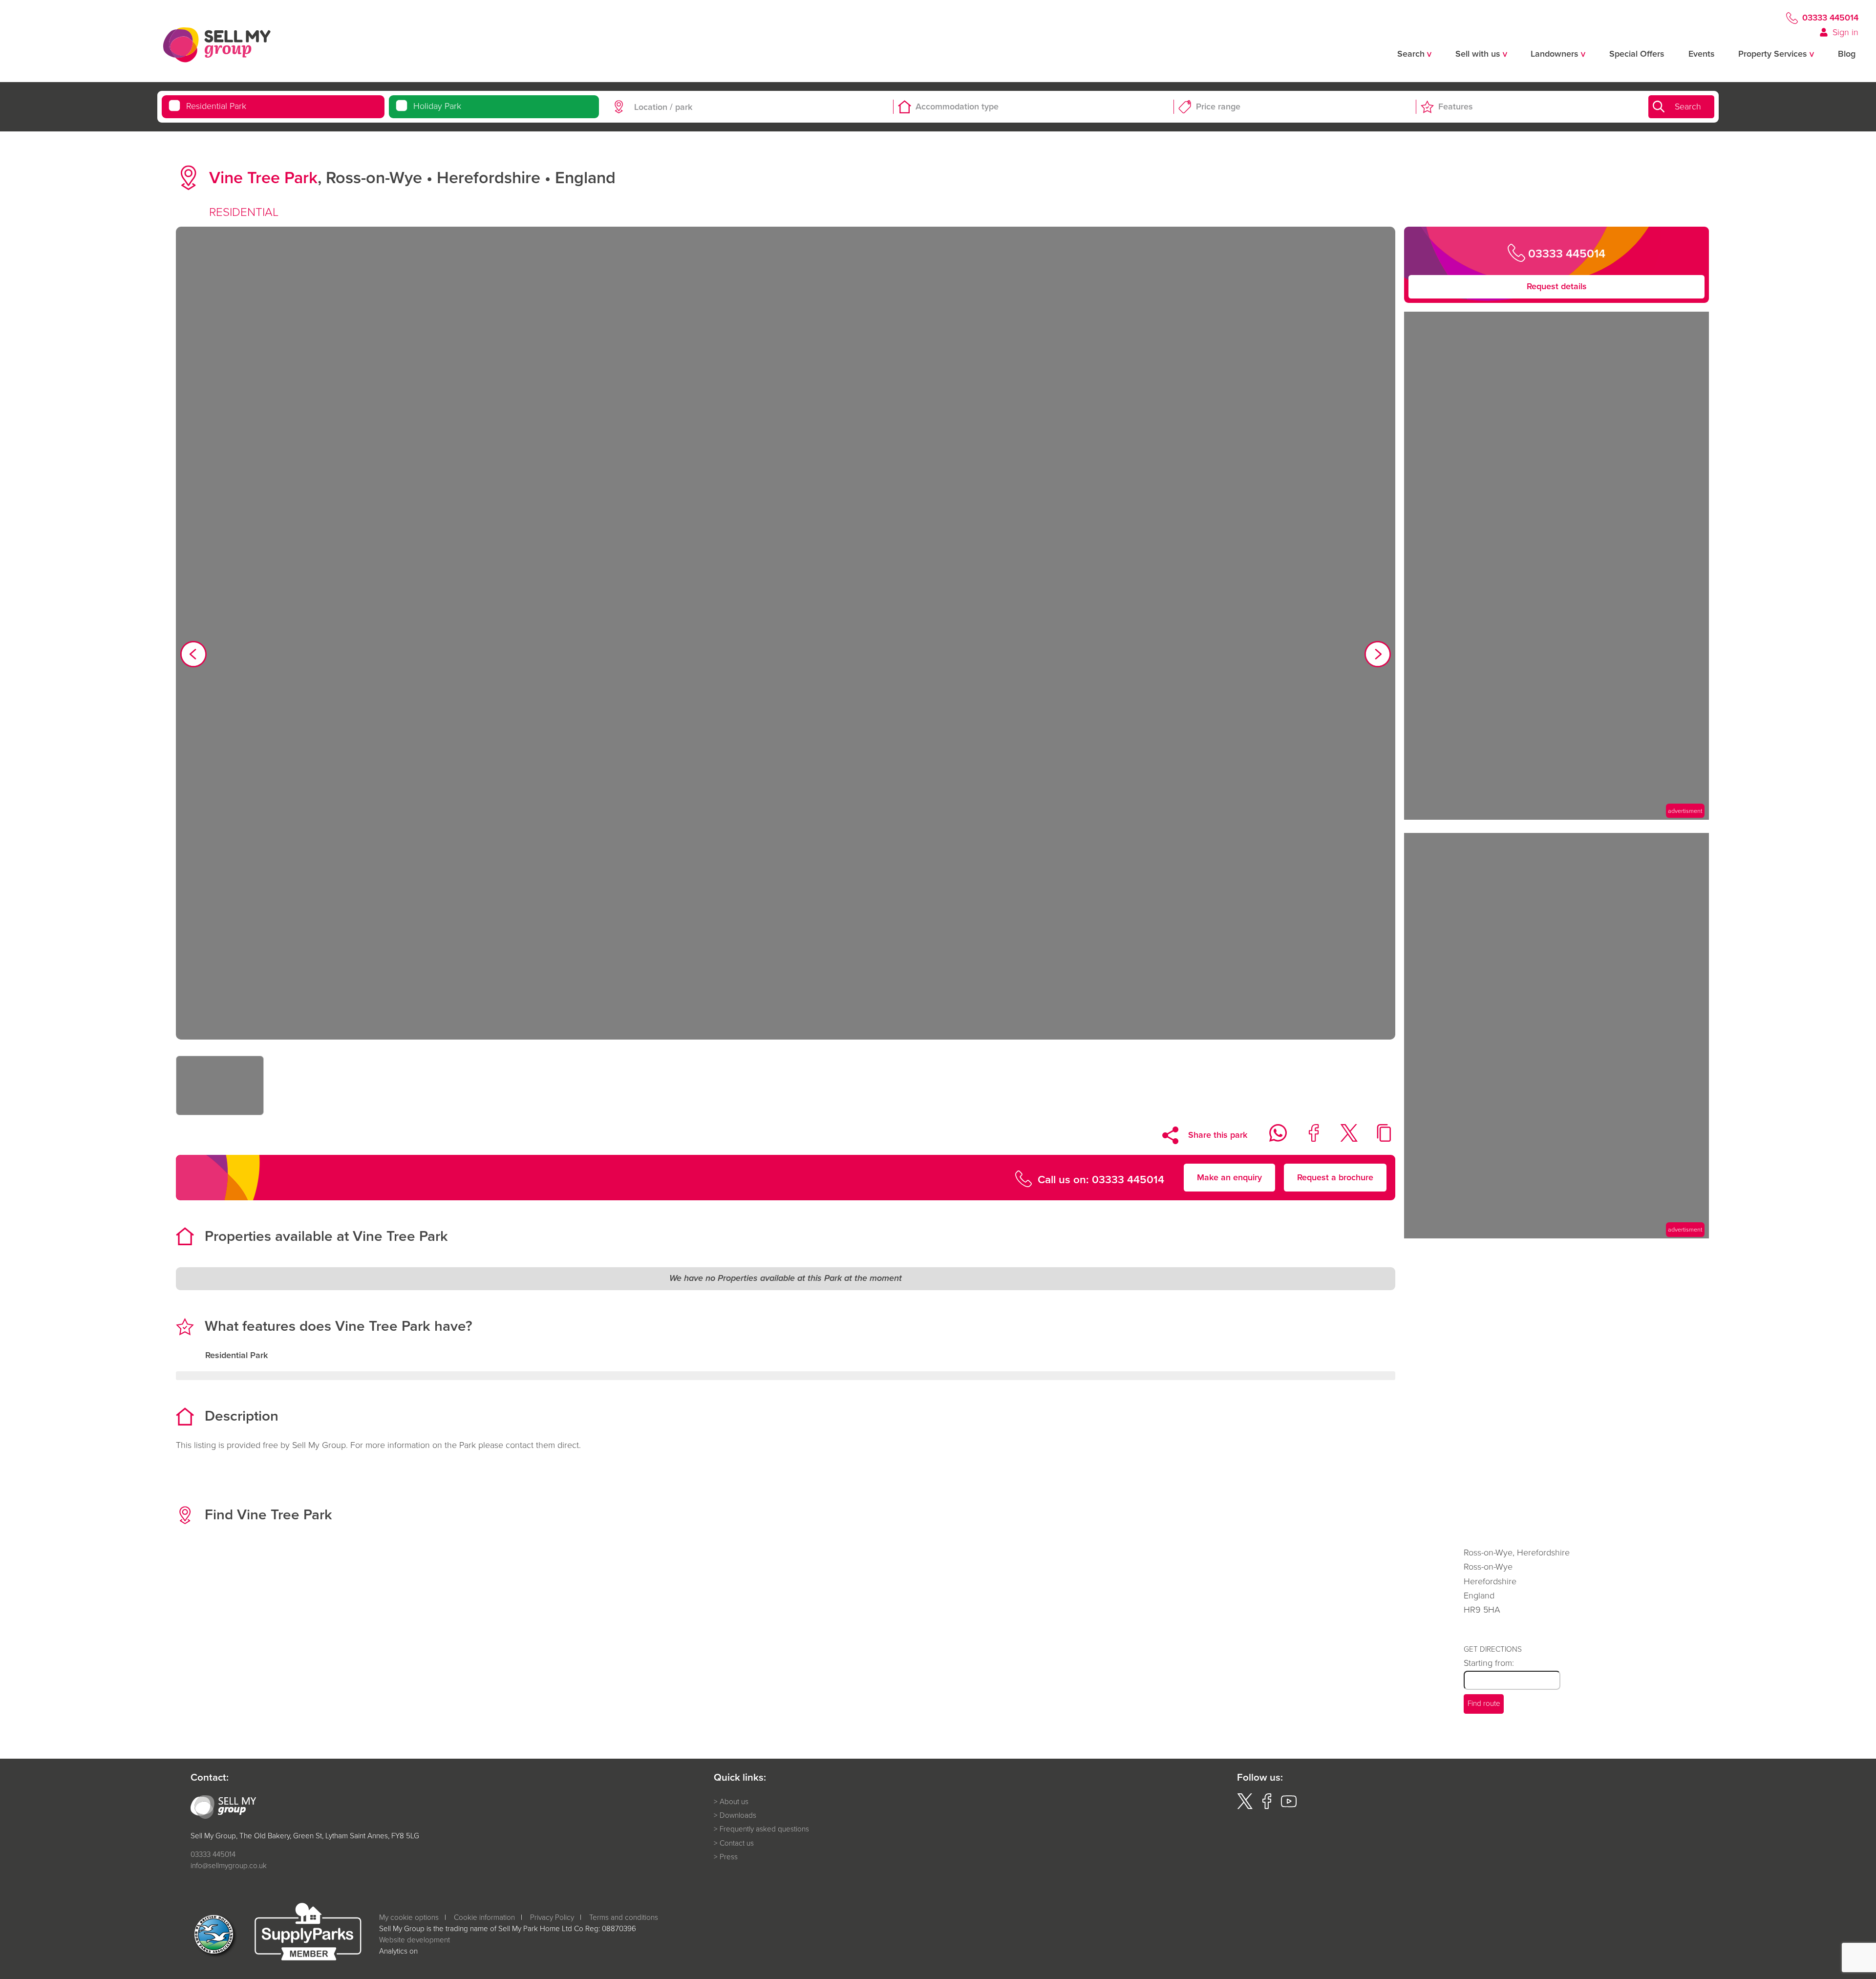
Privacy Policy (552, 1917)
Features (1456, 106)
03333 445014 (1830, 18)
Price (1218, 106)
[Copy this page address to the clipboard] (1378, 1139)
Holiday (437, 106)
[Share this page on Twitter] (1342, 1139)
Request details (1557, 286)
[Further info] (1556, 817)
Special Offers (1637, 54)
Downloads (738, 1815)
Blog (1847, 54)
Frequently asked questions (764, 1829)
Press (729, 1857)
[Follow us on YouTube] (1289, 1806)
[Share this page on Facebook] (1307, 1139)
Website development (415, 1940)
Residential (216, 106)
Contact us (737, 1843)
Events (1702, 54)
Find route (1484, 1703)
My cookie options (409, 1917)
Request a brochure (1335, 1177)
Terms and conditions (624, 1917)
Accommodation (957, 106)
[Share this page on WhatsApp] (1271, 1139)
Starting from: (1489, 1663)
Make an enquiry (1229, 1177)
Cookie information (484, 1917)
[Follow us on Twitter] (1245, 1806)
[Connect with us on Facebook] (1267, 1806)
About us (734, 1802)
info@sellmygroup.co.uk (229, 1865)
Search (1688, 106)
